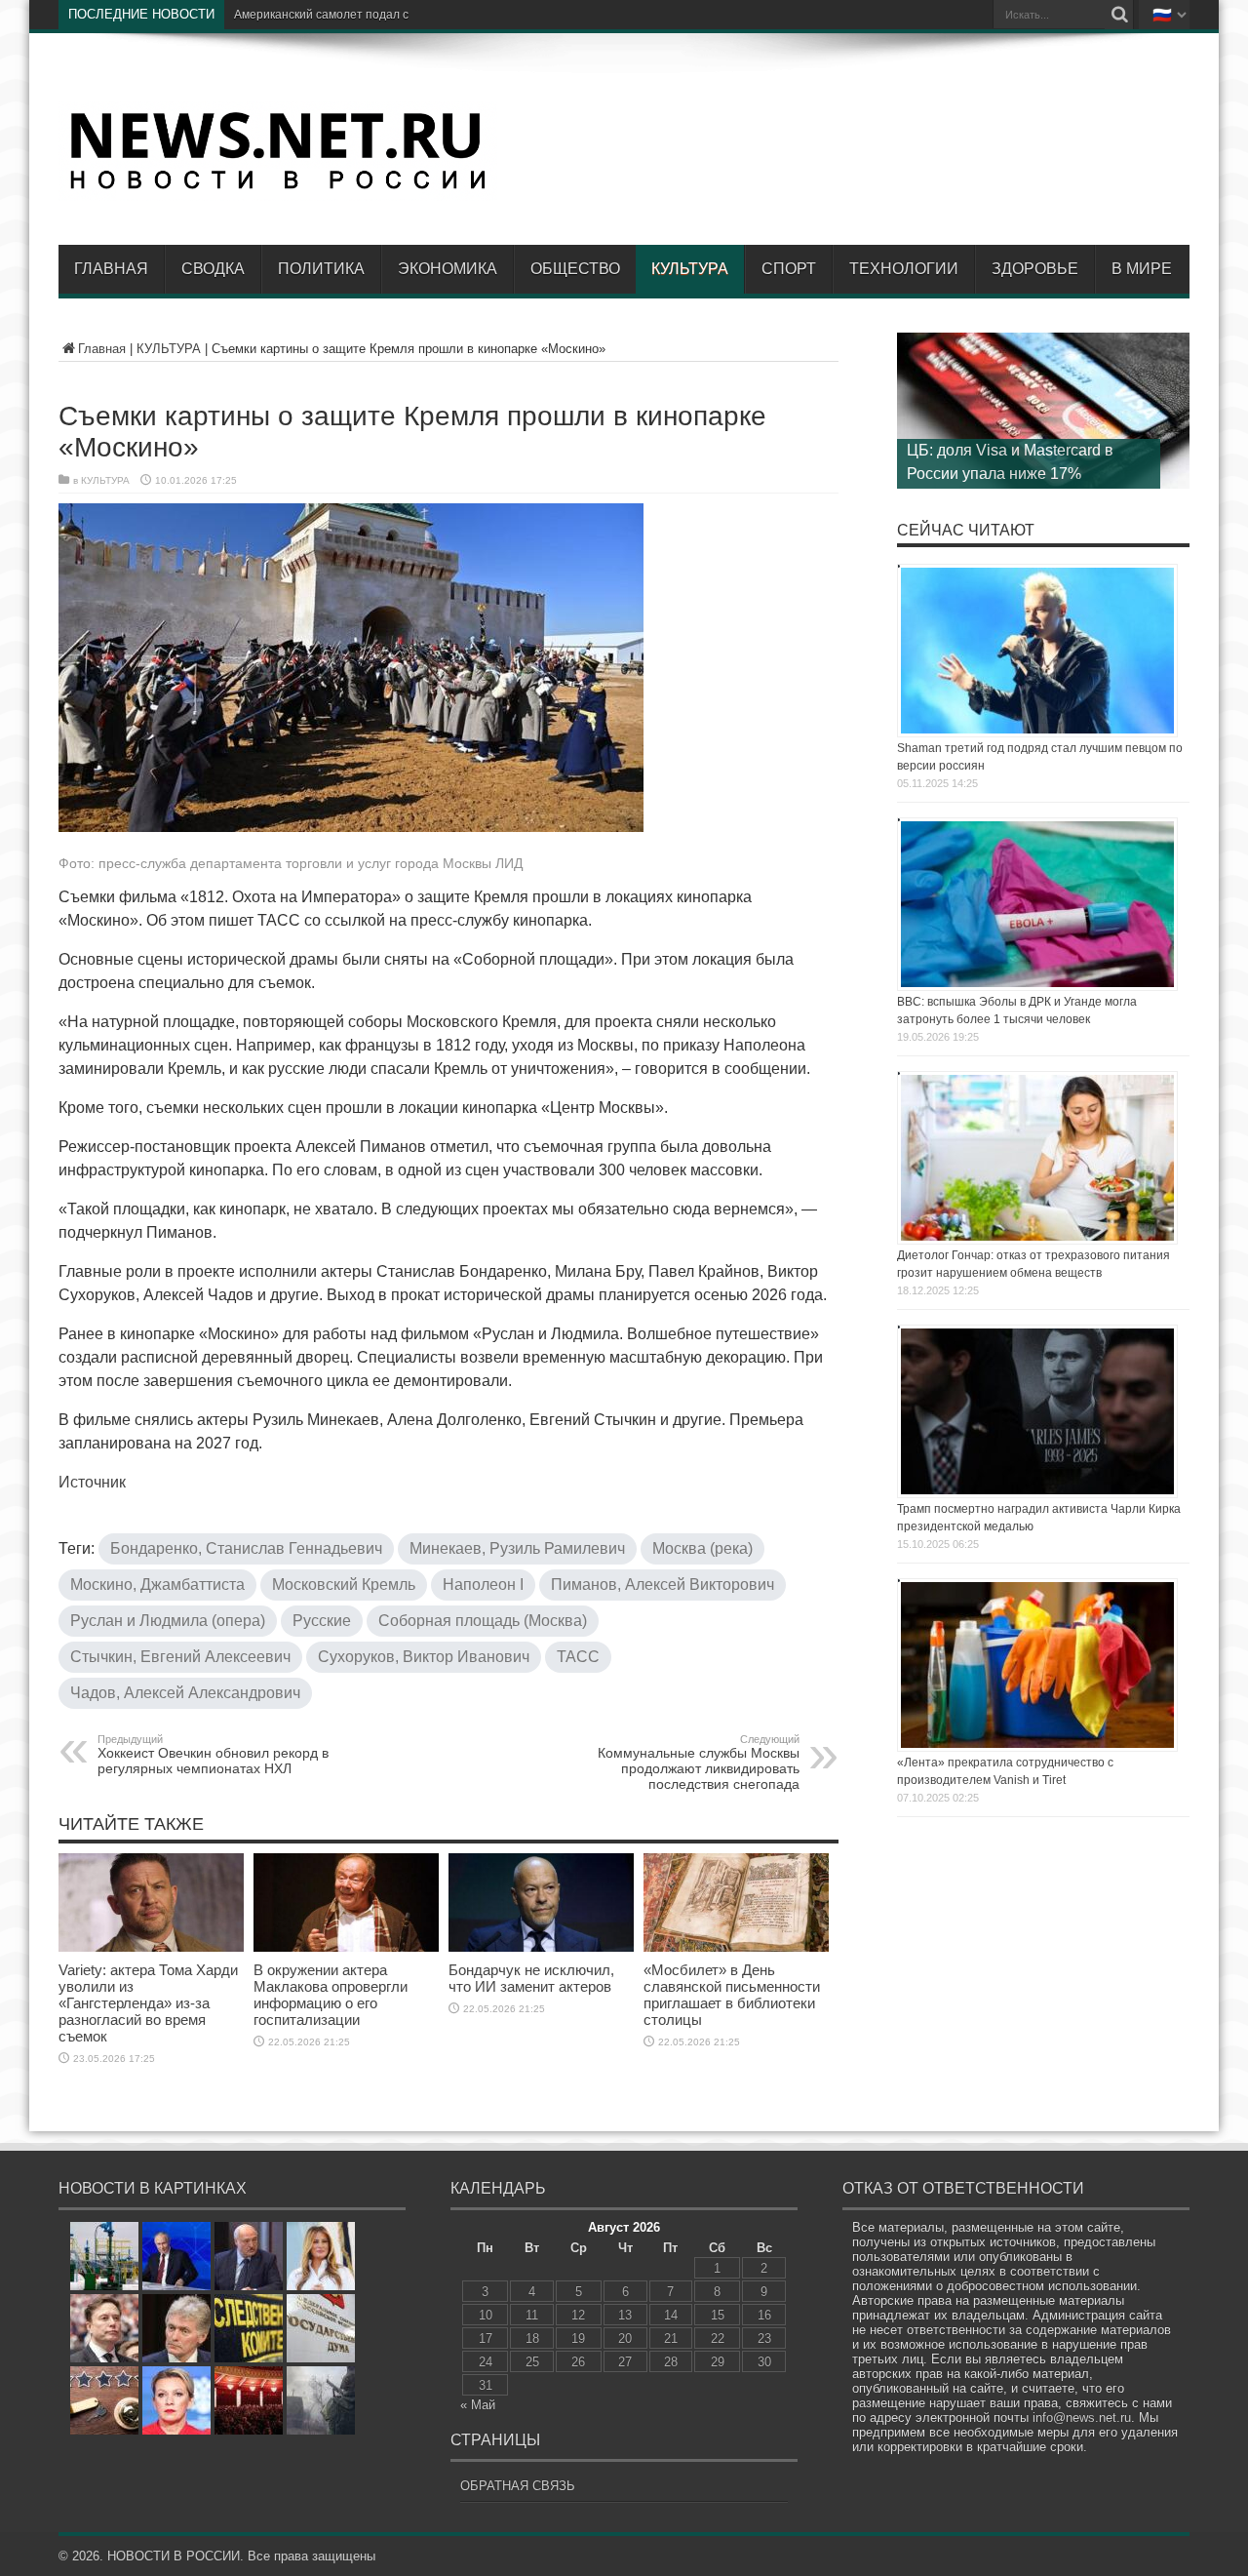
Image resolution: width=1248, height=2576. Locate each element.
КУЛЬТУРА (690, 269)
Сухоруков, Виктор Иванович (424, 1657)
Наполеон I (483, 1585)
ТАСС (578, 1657)
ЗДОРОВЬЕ (1035, 269)
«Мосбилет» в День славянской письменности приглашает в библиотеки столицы (732, 1995)
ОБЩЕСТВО (575, 269)
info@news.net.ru (1082, 2417)
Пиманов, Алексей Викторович (663, 1585)
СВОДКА (213, 269)
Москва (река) (702, 1548)
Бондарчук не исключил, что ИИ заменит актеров (531, 1978)
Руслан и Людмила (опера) (168, 1621)
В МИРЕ (1142, 269)
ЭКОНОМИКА (448, 269)
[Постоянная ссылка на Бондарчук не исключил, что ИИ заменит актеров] (541, 1947)
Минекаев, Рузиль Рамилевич (517, 1548)
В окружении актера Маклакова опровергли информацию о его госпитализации (331, 1995)
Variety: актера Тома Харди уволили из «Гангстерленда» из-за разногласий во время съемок (148, 2003)
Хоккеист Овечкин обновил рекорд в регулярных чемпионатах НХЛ (213, 1755)
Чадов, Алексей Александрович (185, 1693)
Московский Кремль (344, 1585)
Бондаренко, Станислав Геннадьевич (246, 1548)
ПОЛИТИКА (321, 269)
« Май (478, 2405)
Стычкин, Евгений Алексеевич (180, 1657)
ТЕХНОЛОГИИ (904, 269)
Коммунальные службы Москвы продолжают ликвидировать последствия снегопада (699, 1763)
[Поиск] (1119, 15)
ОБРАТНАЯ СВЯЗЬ (518, 2486)
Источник (92, 1482)
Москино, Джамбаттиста (157, 1585)
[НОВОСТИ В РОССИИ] (278, 186)
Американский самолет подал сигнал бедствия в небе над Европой (421, 15)
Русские (322, 1621)
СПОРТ (789, 269)
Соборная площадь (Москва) (483, 1621)
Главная (111, 269)
